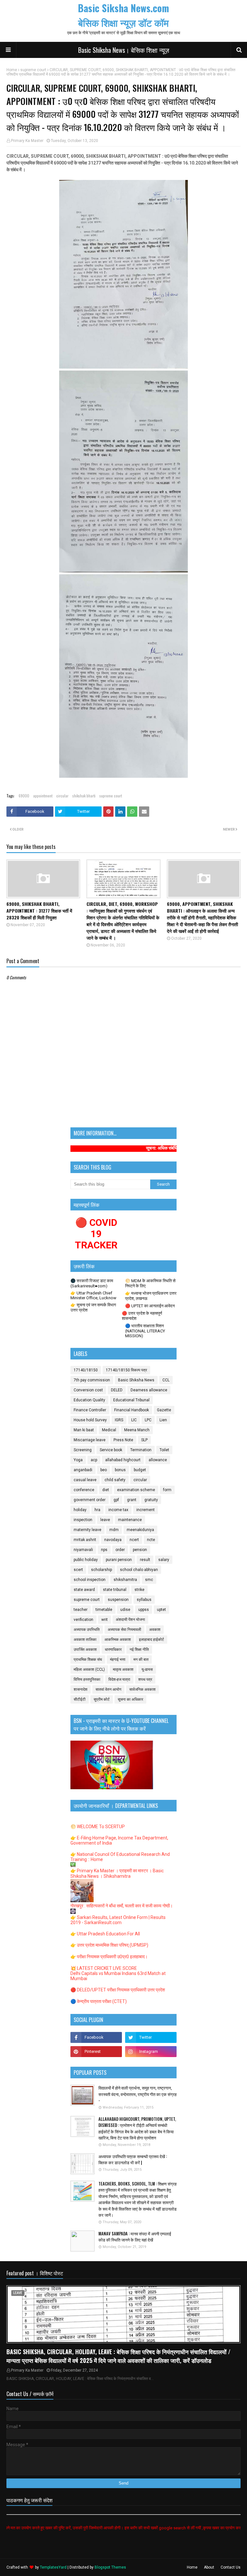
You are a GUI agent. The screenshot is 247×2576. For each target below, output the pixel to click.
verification (83, 1620)
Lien (163, 1420)
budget (140, 1470)
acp (94, 1460)
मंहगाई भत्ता (118, 1659)
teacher (81, 1610)
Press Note (123, 1440)
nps (104, 1550)
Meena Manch (137, 1430)
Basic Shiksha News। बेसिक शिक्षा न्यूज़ (124, 50)
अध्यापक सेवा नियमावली (124, 1630)
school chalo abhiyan (139, 1570)
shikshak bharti (84, 796)
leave (105, 1520)
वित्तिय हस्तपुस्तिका (87, 1679)
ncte (151, 1540)
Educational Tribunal (131, 1400)
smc (149, 1580)
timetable (104, 1610)
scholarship (101, 1570)
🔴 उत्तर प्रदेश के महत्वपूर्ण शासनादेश (142, 1316)
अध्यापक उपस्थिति (87, 1630)
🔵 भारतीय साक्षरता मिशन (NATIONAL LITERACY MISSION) (145, 1331)
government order (90, 1500)
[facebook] (96, 2037)
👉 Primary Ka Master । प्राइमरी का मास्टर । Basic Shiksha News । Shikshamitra (117, 1873)
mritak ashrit (85, 1540)
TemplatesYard (53, 2567)
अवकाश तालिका (85, 1640)
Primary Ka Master (27, 141)
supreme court (33, 70)
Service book (111, 1450)
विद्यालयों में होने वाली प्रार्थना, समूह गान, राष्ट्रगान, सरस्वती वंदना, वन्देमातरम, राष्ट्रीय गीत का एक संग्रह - (137, 2094)
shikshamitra (125, 1580)
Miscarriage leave (90, 1440)
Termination (141, 1450)
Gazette (164, 1410)
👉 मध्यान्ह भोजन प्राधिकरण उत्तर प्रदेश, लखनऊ (151, 1296)
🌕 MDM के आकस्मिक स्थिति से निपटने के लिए (150, 1283)
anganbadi (83, 1470)
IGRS (119, 1420)
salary (164, 1560)
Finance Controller (90, 1410)
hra (97, 1510)
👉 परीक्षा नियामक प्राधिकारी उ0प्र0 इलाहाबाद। (109, 1957)
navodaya (113, 1540)
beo (104, 1470)
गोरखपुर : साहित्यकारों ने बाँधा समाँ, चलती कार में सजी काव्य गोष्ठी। (122, 1906)
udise (125, 1610)
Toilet (164, 1450)
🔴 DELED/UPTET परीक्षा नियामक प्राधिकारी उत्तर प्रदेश (118, 1990)
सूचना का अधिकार (130, 1699)
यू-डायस (147, 1669)
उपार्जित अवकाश (85, 1650)
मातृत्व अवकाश (123, 1669)
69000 (24, 796)
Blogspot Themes (110, 2567)
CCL (166, 1380)
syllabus (144, 1600)
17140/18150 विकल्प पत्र (126, 1370)
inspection (83, 1520)
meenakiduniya (140, 1530)
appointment (43, 796)
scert (78, 1570)
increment (146, 1510)
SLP (144, 1440)
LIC (134, 1420)
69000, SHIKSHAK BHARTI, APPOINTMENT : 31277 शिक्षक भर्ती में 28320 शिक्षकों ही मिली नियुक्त (39, 911)
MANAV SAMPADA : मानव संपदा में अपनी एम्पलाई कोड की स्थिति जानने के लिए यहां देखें (135, 2237)
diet (106, 1490)
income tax (118, 1510)
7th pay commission (92, 1380)
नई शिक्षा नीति (139, 1650)
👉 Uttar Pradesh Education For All (105, 1934)
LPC (148, 1420)
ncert (134, 1540)
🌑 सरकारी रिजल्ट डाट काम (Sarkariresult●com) (92, 1283)
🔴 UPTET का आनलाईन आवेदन (150, 1306)
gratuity (151, 1500)
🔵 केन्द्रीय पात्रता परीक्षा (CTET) (99, 2001)
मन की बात (141, 1659)
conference (84, 1490)
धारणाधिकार (113, 1650)
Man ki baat (84, 1430)
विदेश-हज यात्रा (119, 1679)
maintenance (130, 1520)
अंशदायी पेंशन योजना (130, 1620)
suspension (118, 1600)
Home (12, 70)
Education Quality (89, 1400)
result (145, 1560)
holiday (80, 1510)
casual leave (85, 1480)
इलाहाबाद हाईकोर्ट (151, 1640)
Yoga (78, 1460)
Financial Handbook (132, 1410)
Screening (83, 1450)
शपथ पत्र (145, 1679)
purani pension (119, 1560)
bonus (120, 1470)
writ (105, 1620)
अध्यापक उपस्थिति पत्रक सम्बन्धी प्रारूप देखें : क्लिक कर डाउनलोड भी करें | (133, 2160)
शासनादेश (81, 1689)
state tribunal (115, 1590)
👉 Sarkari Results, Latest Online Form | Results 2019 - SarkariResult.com (118, 1920)
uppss (144, 1610)
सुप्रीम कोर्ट (102, 1699)
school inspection (90, 1580)
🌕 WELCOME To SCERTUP (98, 1827)
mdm (114, 1530)
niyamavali (83, 1550)
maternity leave (87, 1530)
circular (62, 796)
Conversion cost (88, 1390)
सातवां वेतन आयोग (108, 1689)
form (167, 1490)
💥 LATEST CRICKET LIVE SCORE (104, 1968)
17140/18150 (86, 1370)
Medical (109, 1430)
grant (132, 1500)
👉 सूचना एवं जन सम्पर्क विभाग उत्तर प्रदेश (93, 1307)
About (209, 2567)
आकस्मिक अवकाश (118, 1640)
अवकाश (155, 1630)
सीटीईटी (80, 1699)
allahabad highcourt (123, 1460)
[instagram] (151, 2052)
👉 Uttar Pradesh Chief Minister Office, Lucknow (93, 1295)
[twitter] (151, 2037)
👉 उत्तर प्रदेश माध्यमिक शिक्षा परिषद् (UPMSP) (109, 1945)
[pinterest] (96, 2052)
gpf (116, 1500)
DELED (117, 1390)
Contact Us (231, 2567)
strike (139, 1590)
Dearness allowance (149, 1390)
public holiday (86, 1560)
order (120, 1550)
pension (140, 1550)
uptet (161, 1610)
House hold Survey (90, 1420)
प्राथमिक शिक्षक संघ (88, 1659)
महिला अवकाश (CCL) (89, 1669)
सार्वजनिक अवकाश (142, 1689)
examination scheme (136, 1490)
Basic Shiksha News (136, 1380)
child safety (115, 1480)
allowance (158, 1460)
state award (84, 1590)
